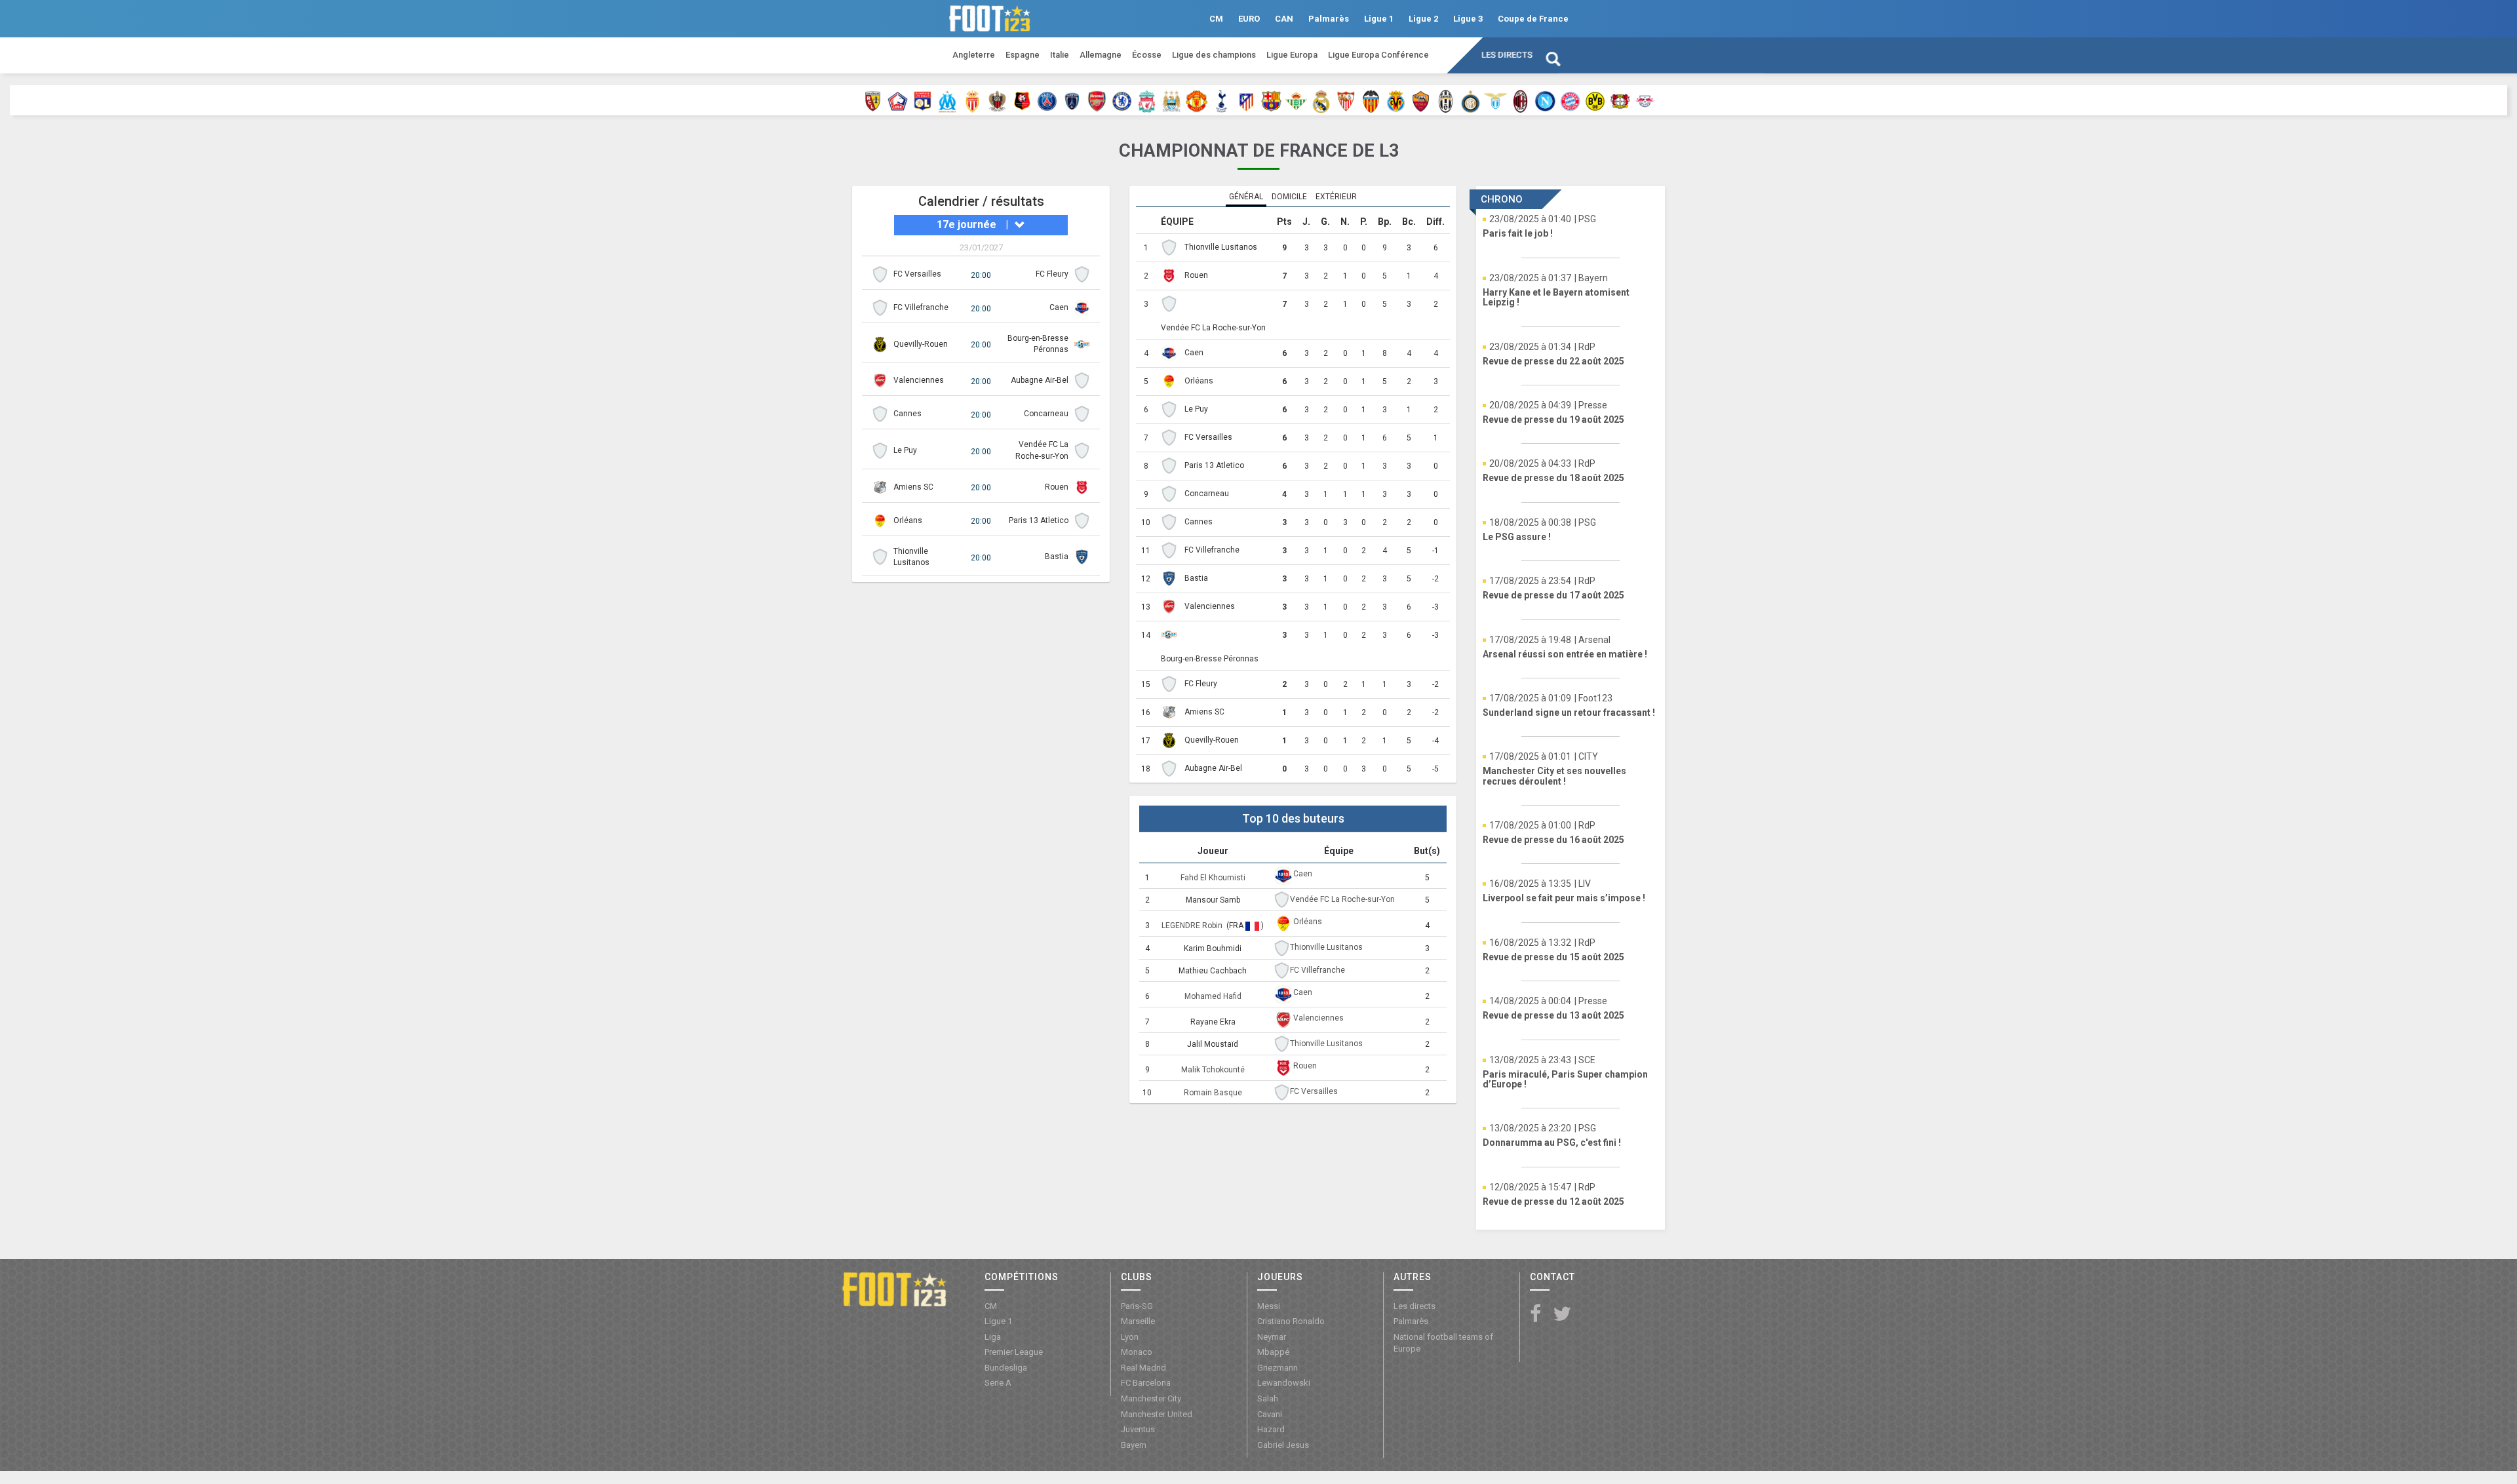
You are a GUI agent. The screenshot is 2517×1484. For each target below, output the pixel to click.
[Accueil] (894, 1289)
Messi (1269, 1306)
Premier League (1014, 1352)
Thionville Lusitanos (1221, 247)
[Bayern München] (1570, 100)
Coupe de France (1533, 19)
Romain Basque (1213, 1093)
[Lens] (873, 100)
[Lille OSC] (898, 100)
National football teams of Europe (1443, 1343)
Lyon (1130, 1337)
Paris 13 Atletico (1039, 520)
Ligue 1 (1379, 19)
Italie (1060, 55)
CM (1216, 19)
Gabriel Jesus (1283, 1445)
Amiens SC (913, 487)
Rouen (1057, 487)
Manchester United (1157, 1414)
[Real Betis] (1296, 100)
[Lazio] (1495, 100)
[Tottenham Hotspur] (1221, 100)
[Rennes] (1022, 100)
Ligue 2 (1423, 19)
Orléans (908, 520)
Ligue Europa (1292, 55)
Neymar (1272, 1337)
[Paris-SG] (1047, 100)
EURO (1249, 19)
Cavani (1270, 1414)
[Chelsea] (1122, 100)
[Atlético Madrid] (1246, 100)
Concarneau (1046, 414)
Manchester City (1151, 1398)
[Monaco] (972, 100)
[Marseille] (947, 100)
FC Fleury (1052, 274)
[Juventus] (1446, 100)
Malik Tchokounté (1213, 1070)
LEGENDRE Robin (1193, 926)
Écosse (1147, 55)
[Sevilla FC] (1346, 100)
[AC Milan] (1520, 100)
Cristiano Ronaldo (1291, 1321)
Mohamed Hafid (1213, 996)
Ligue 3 (1468, 19)
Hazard (1271, 1429)
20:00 (981, 275)
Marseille (1138, 1321)
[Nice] (997, 100)
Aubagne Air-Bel (1040, 380)
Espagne (1023, 55)
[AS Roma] (1421, 100)
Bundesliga (1006, 1368)
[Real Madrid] (1321, 100)
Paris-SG (1137, 1306)
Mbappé (1273, 1352)
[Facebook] (1535, 1315)
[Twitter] (1562, 1315)
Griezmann (1278, 1368)
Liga (993, 1337)
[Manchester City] (1172, 100)
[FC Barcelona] (1271, 100)
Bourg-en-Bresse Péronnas (1210, 659)
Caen (1059, 307)
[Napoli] (1545, 100)
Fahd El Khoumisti (1213, 878)
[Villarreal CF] (1396, 100)
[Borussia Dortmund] (1595, 100)
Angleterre (974, 55)
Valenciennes (919, 380)
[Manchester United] (1197, 100)
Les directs (1507, 55)
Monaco (1137, 1352)
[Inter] (1471, 100)
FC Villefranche (921, 307)
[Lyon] (923, 100)
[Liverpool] (1147, 100)
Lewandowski (1284, 1383)
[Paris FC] (1072, 100)
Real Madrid (1143, 1368)
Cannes (907, 414)
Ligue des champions (1214, 55)
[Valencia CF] (1371, 100)
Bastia (1057, 556)
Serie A (998, 1383)
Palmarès (1329, 19)
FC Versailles (917, 274)
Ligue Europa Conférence (1378, 55)
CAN (1284, 19)
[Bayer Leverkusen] (1620, 100)
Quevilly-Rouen (921, 344)
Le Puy (905, 450)
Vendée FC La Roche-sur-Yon (1213, 328)
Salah (1268, 1398)
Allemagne (1101, 55)
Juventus (1138, 1429)
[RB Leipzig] (1645, 100)
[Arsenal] (1097, 100)
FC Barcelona (1146, 1383)
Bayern (1134, 1445)
